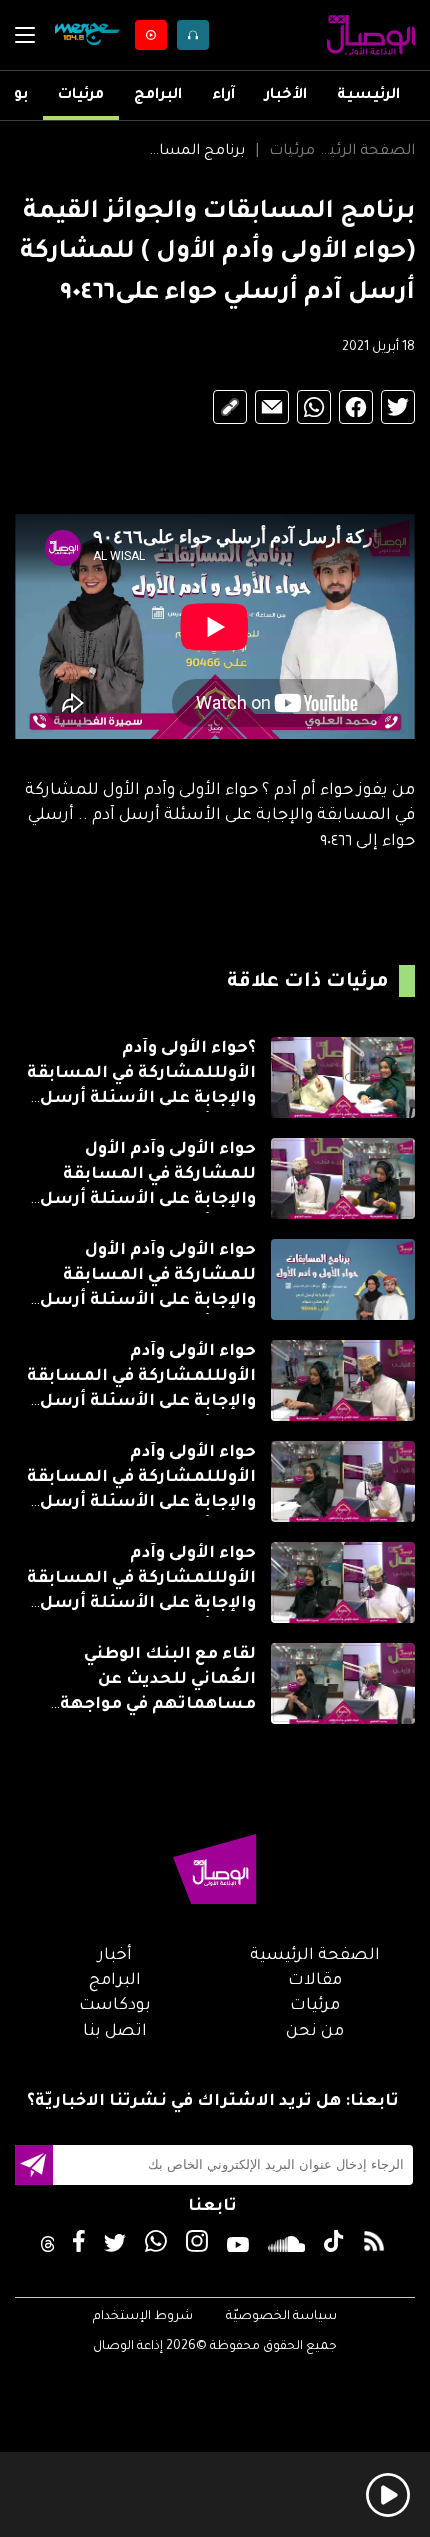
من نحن (315, 2032)
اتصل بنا (115, 2032)
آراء (223, 96)
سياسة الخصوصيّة (281, 2317)
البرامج (158, 96)
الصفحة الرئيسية (365, 152)
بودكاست (115, 2006)
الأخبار (286, 96)
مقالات (315, 1981)
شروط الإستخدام (143, 2317)
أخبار (115, 1956)
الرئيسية (368, 96)
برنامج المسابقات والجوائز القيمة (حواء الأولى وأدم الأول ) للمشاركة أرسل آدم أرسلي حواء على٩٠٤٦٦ (195, 152)
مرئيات (81, 96)
